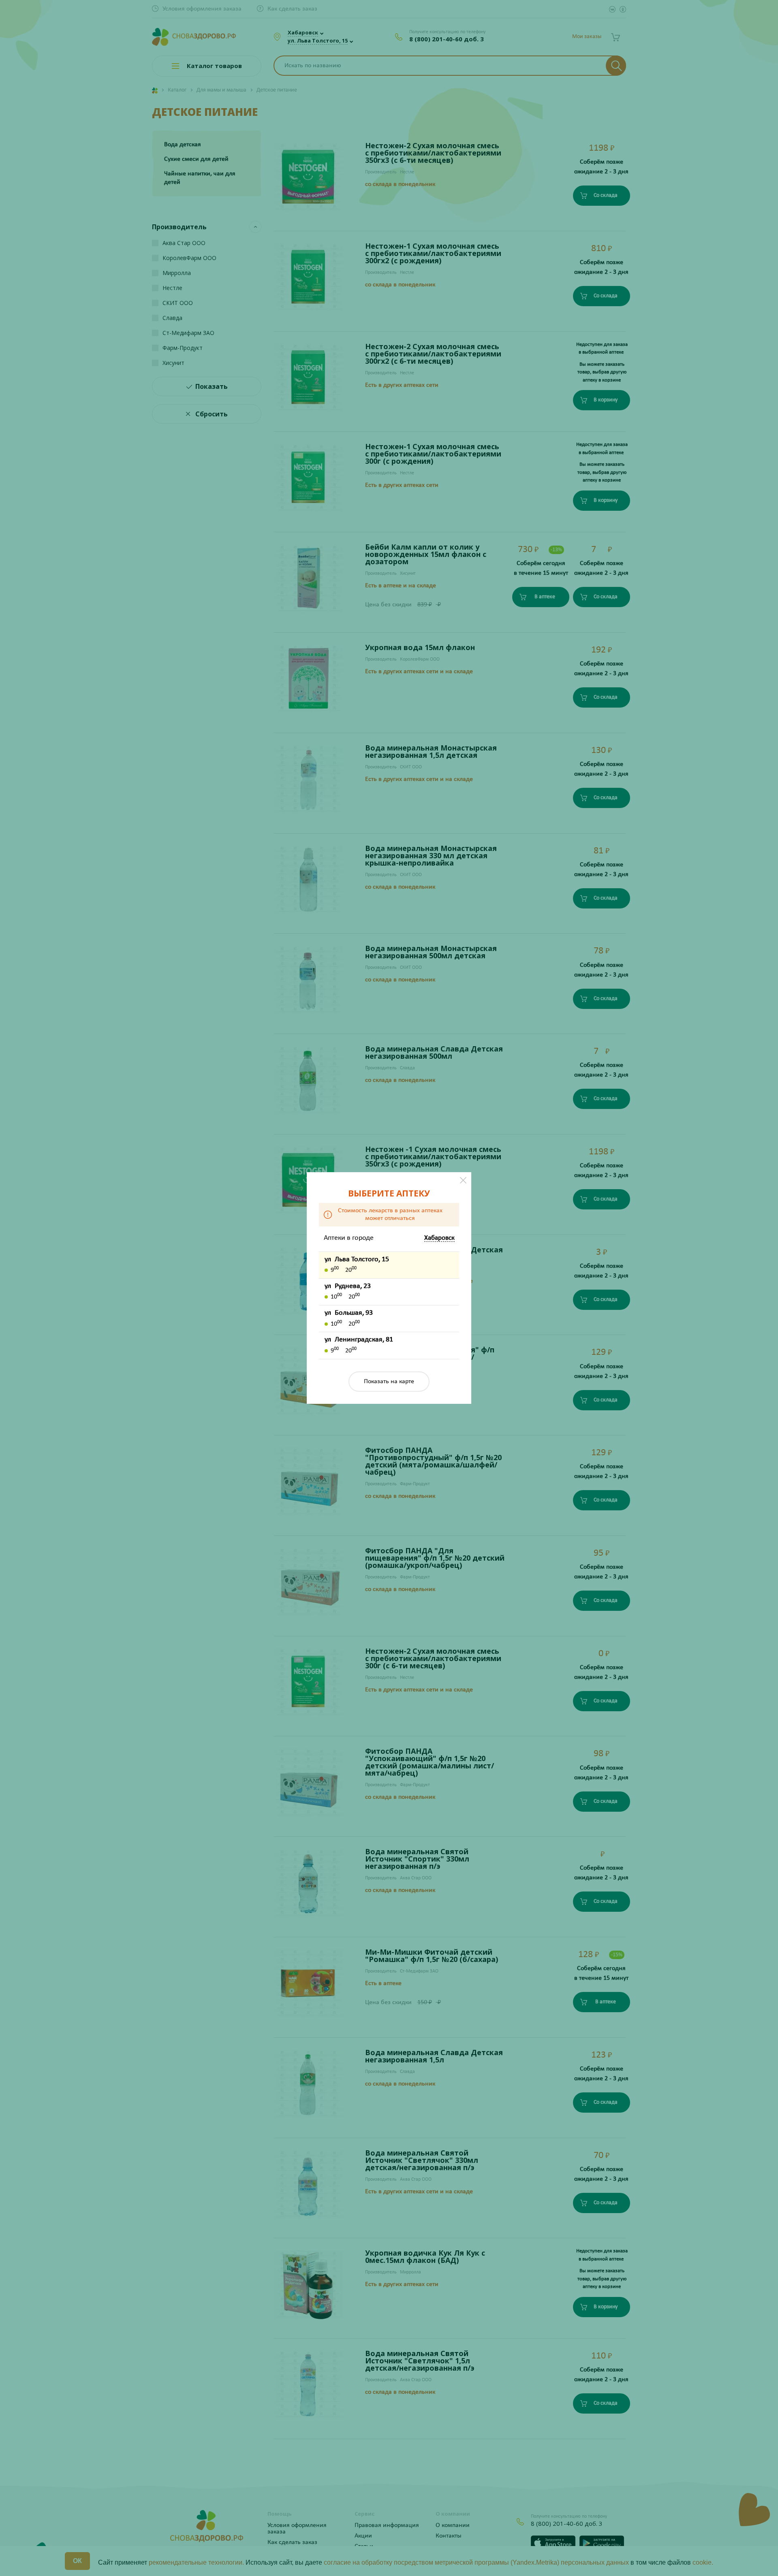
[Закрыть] (463, 1180)
